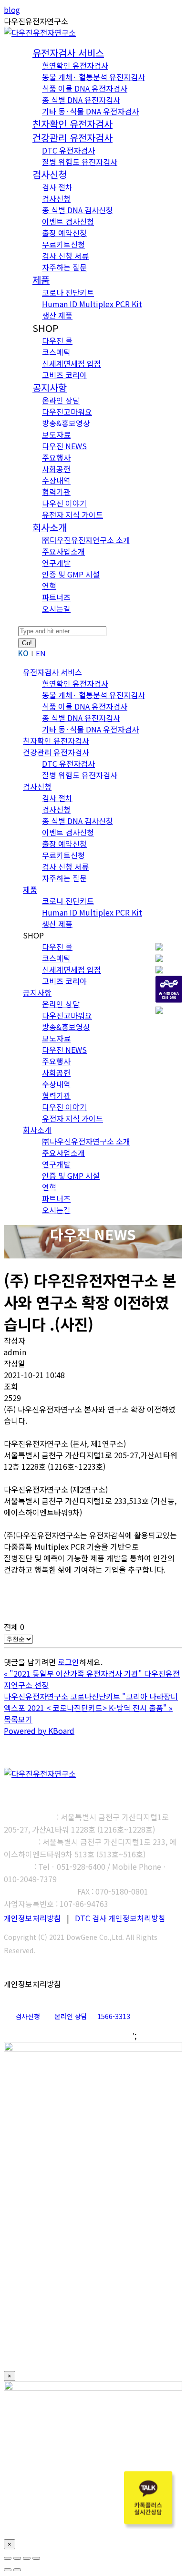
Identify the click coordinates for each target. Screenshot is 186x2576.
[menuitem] (68, 53)
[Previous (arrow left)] (8, 2570)
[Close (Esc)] (8, 2558)
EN (41, 653)
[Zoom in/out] (36, 2558)
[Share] (17, 2558)
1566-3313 (114, 2016)
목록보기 (18, 1719)
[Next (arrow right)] (17, 2570)
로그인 (68, 1662)
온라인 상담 (71, 2016)
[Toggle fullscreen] (27, 2558)
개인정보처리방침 (32, 1918)
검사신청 (28, 2016)
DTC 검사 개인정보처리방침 (120, 1918)
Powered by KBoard (39, 1731)
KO (23, 653)
